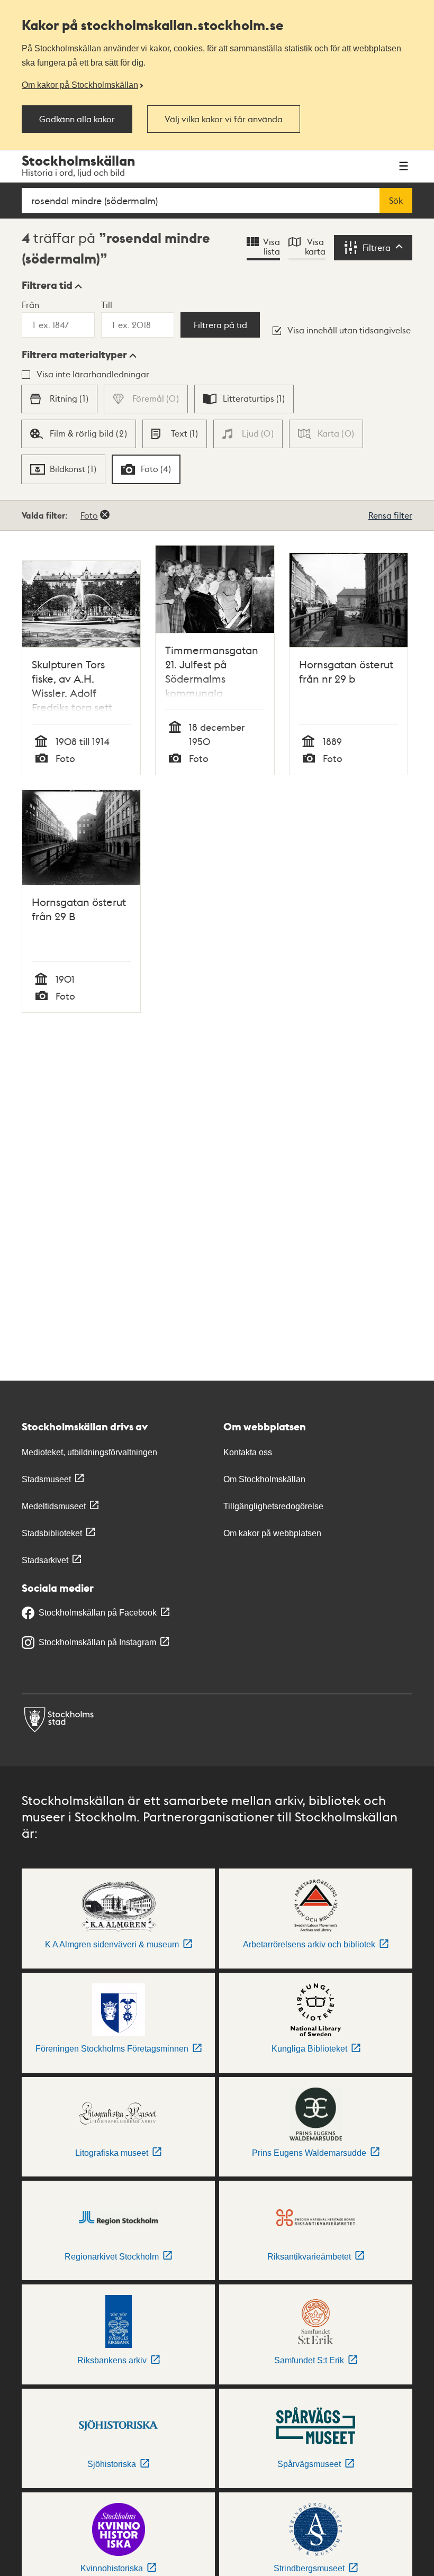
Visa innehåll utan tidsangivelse (349, 330)
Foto (89, 515)
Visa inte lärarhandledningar (93, 374)
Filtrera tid (47, 285)
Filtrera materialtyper (74, 355)
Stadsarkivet (45, 1560)
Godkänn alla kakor (77, 119)
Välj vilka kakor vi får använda (224, 119)
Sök (396, 201)
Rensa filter (390, 515)
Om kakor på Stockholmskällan (80, 85)
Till (107, 305)
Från (30, 305)
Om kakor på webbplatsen (272, 1533)
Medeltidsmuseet (54, 1506)
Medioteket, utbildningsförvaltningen (89, 1452)
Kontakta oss (248, 1452)
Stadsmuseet (46, 1479)
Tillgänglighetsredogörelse (273, 1506)
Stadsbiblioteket (52, 1533)
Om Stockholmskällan (264, 1479)
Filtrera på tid (220, 325)
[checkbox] (59, 399)
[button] (52, 285)
